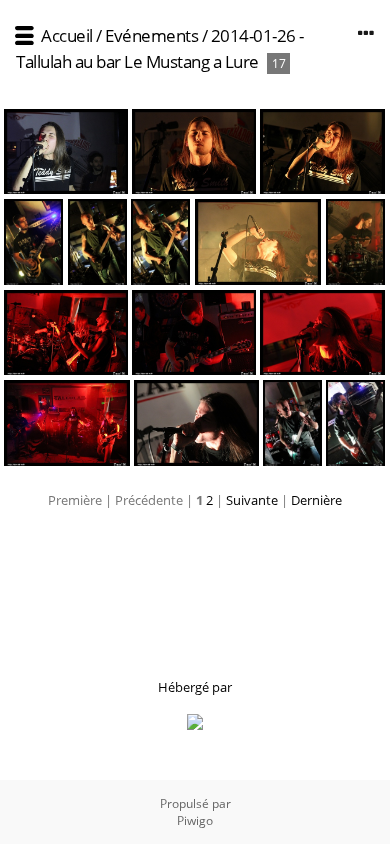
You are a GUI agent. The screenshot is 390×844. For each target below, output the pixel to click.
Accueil (67, 35)
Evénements (151, 35)
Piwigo (195, 820)
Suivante (252, 500)
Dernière (316, 500)
